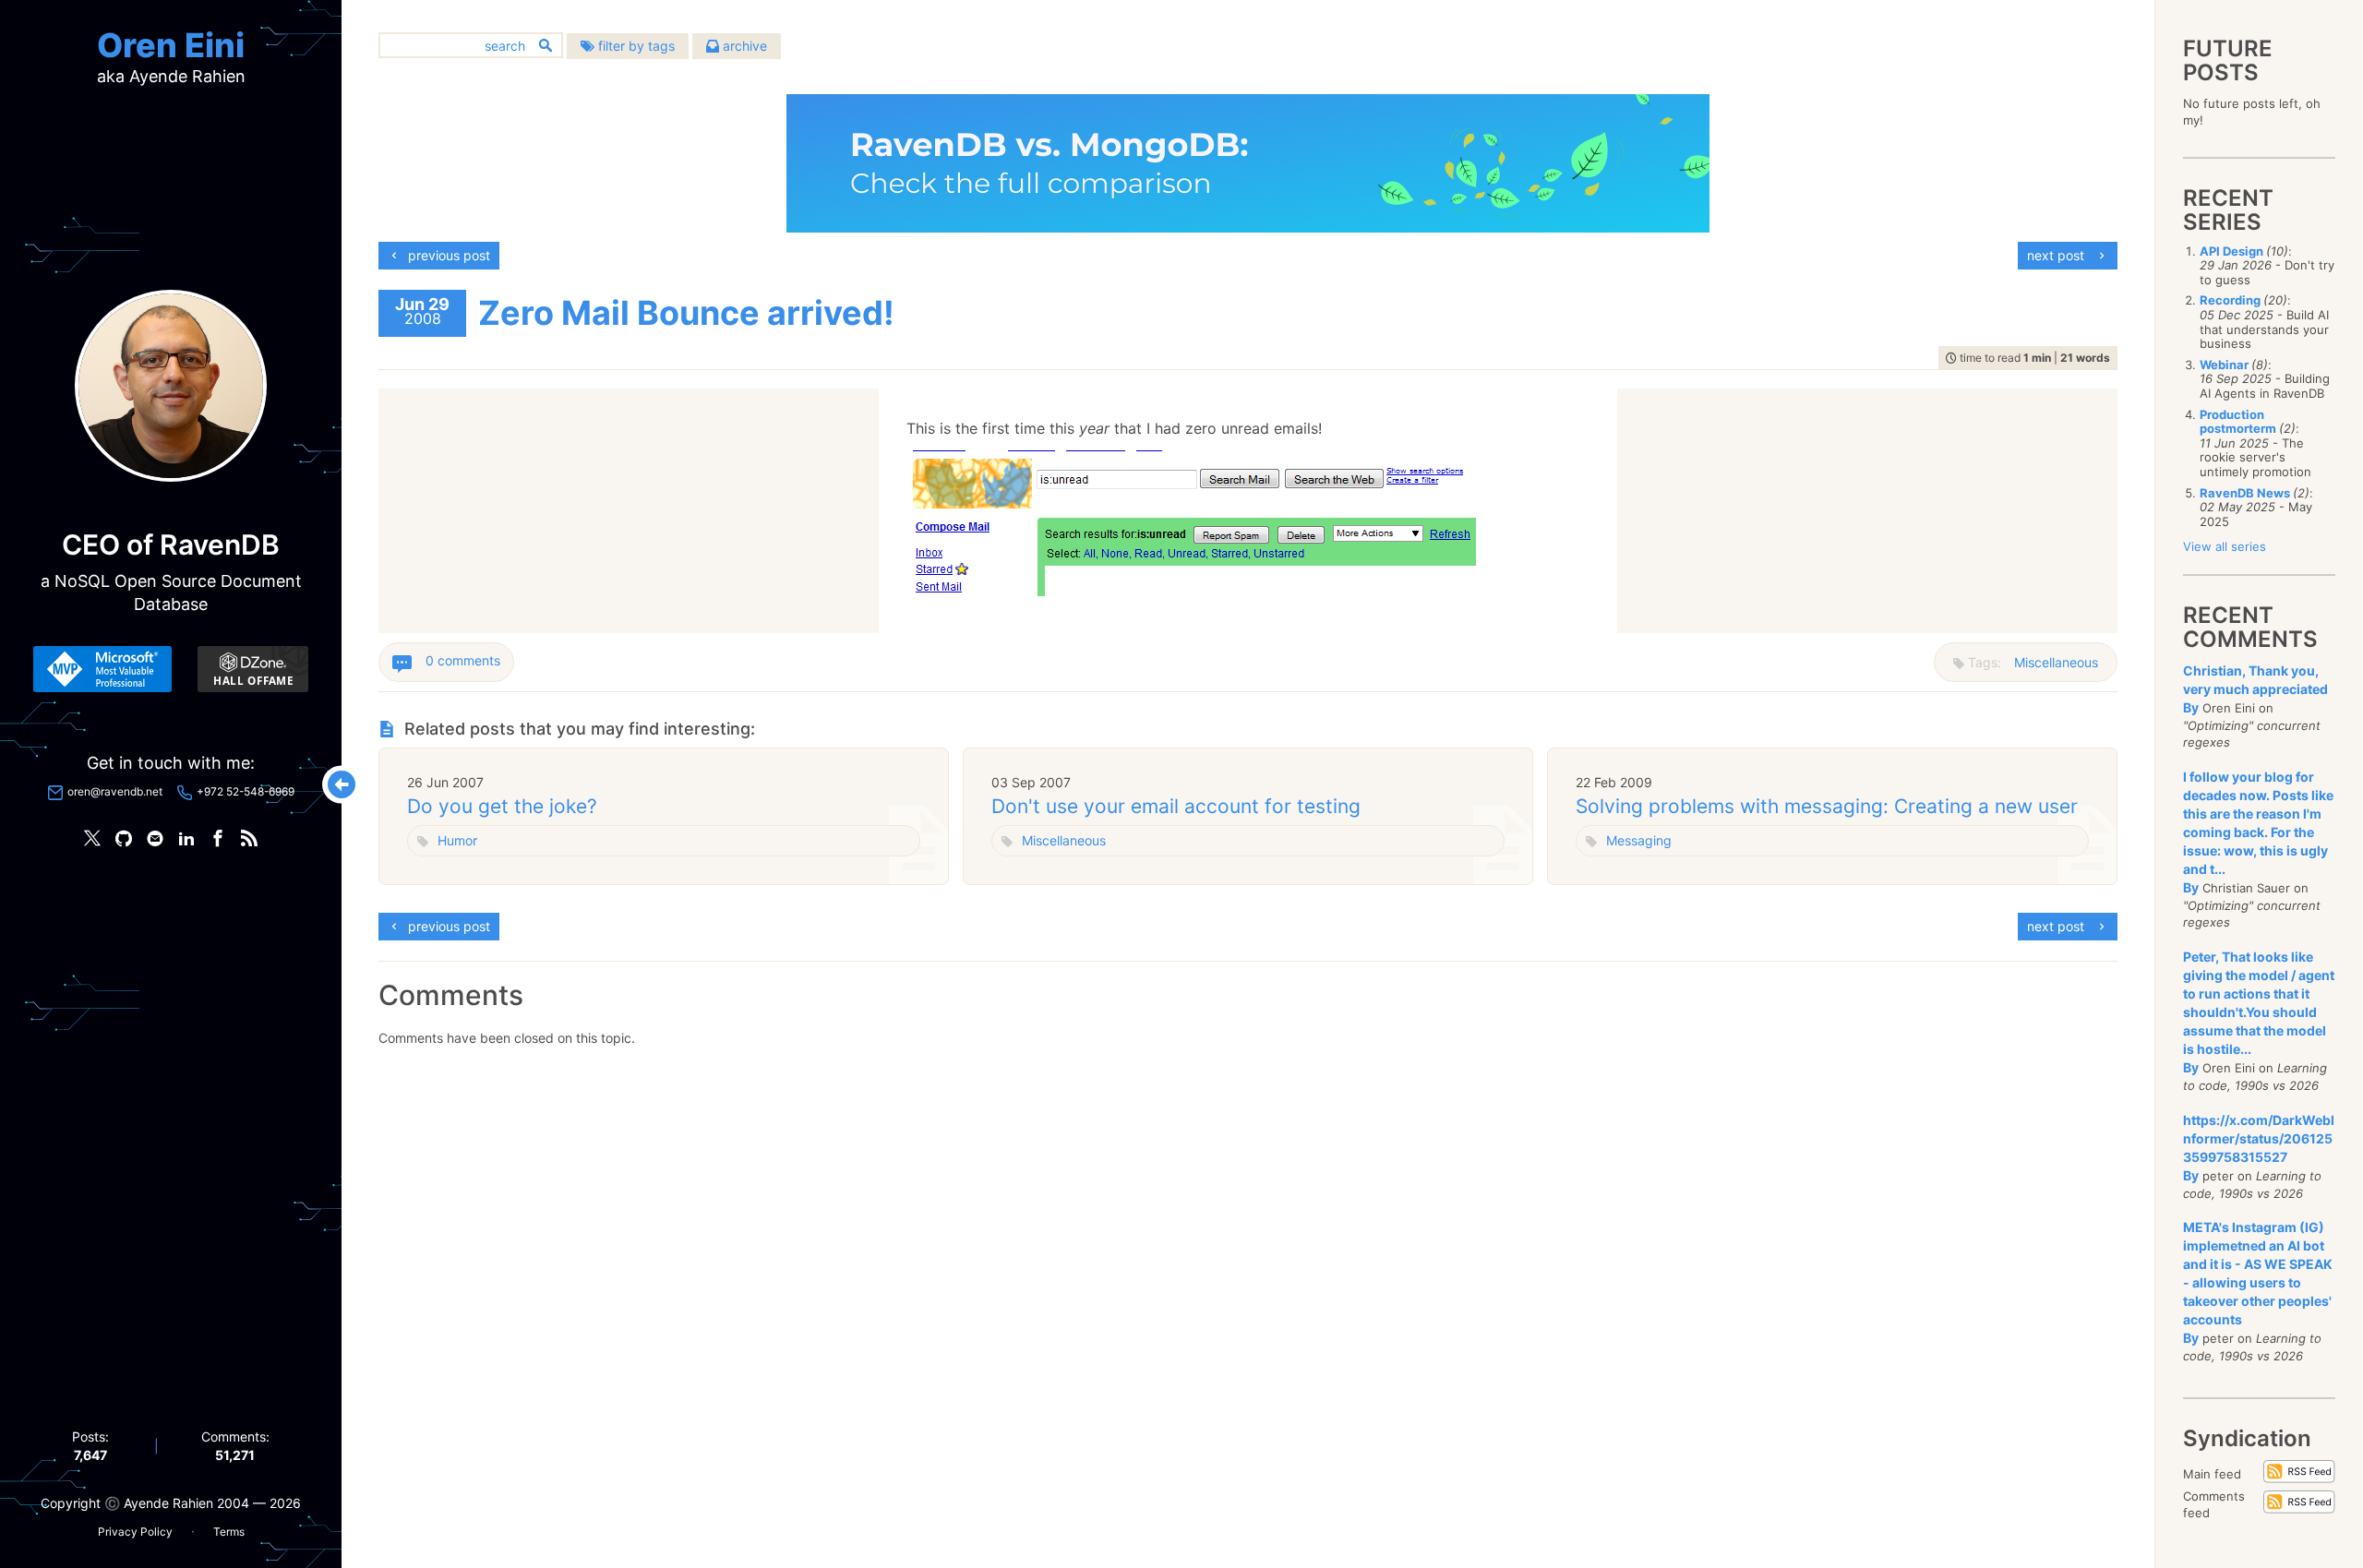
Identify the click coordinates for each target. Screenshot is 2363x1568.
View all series (2225, 546)
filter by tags (635, 46)
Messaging (1639, 840)
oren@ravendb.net (115, 791)
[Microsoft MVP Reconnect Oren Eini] (102, 669)
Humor (457, 840)
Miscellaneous (2056, 662)
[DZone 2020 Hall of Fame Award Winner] (253, 669)
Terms (229, 1532)
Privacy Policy (135, 1532)
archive (743, 46)
